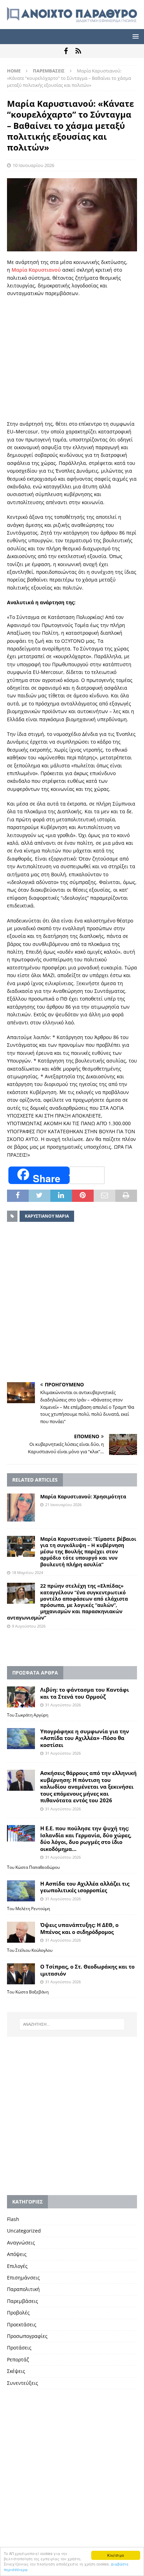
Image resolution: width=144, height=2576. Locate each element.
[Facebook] (66, 51)
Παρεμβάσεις (23, 2301)
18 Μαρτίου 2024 (27, 1572)
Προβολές (18, 2313)
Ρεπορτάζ (18, 2359)
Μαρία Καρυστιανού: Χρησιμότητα (83, 1496)
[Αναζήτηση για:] (72, 2024)
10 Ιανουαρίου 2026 (33, 165)
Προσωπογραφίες (27, 2336)
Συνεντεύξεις (23, 2383)
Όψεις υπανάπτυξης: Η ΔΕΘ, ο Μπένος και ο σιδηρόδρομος (79, 1928)
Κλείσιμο (116, 2555)
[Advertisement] (72, 359)
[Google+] (78, 51)
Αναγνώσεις (21, 2243)
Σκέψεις (16, 2371)
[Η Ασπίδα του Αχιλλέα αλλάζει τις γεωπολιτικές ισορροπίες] (21, 1891)
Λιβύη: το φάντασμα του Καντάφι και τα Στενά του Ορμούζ (85, 1693)
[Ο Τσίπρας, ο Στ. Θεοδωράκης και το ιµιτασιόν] (21, 1974)
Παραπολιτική (23, 2289)
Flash (13, 2219)
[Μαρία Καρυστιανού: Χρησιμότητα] (21, 1508)
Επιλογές (17, 2266)
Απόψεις (17, 2254)
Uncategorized (24, 2231)
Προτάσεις (19, 2348)
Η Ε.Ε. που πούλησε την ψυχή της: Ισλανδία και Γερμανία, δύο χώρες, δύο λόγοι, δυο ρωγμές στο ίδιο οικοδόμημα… (86, 1839)
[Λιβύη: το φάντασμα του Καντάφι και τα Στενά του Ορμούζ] (21, 1697)
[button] (134, 36)
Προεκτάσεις (22, 2324)
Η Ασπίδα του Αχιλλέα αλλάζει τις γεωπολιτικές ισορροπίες (85, 1887)
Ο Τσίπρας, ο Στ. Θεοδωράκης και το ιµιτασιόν (87, 1970)
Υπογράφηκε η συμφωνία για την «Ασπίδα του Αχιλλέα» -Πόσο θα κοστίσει (85, 1738)
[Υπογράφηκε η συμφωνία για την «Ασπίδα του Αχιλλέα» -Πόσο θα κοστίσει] (21, 1739)
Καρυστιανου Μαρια (47, 1216)
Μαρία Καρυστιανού (36, 270)
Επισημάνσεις (23, 2278)
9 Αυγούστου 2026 (29, 1626)
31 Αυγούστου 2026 (63, 1705)
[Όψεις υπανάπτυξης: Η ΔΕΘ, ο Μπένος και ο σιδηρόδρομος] (21, 1932)
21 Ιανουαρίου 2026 (63, 1505)
